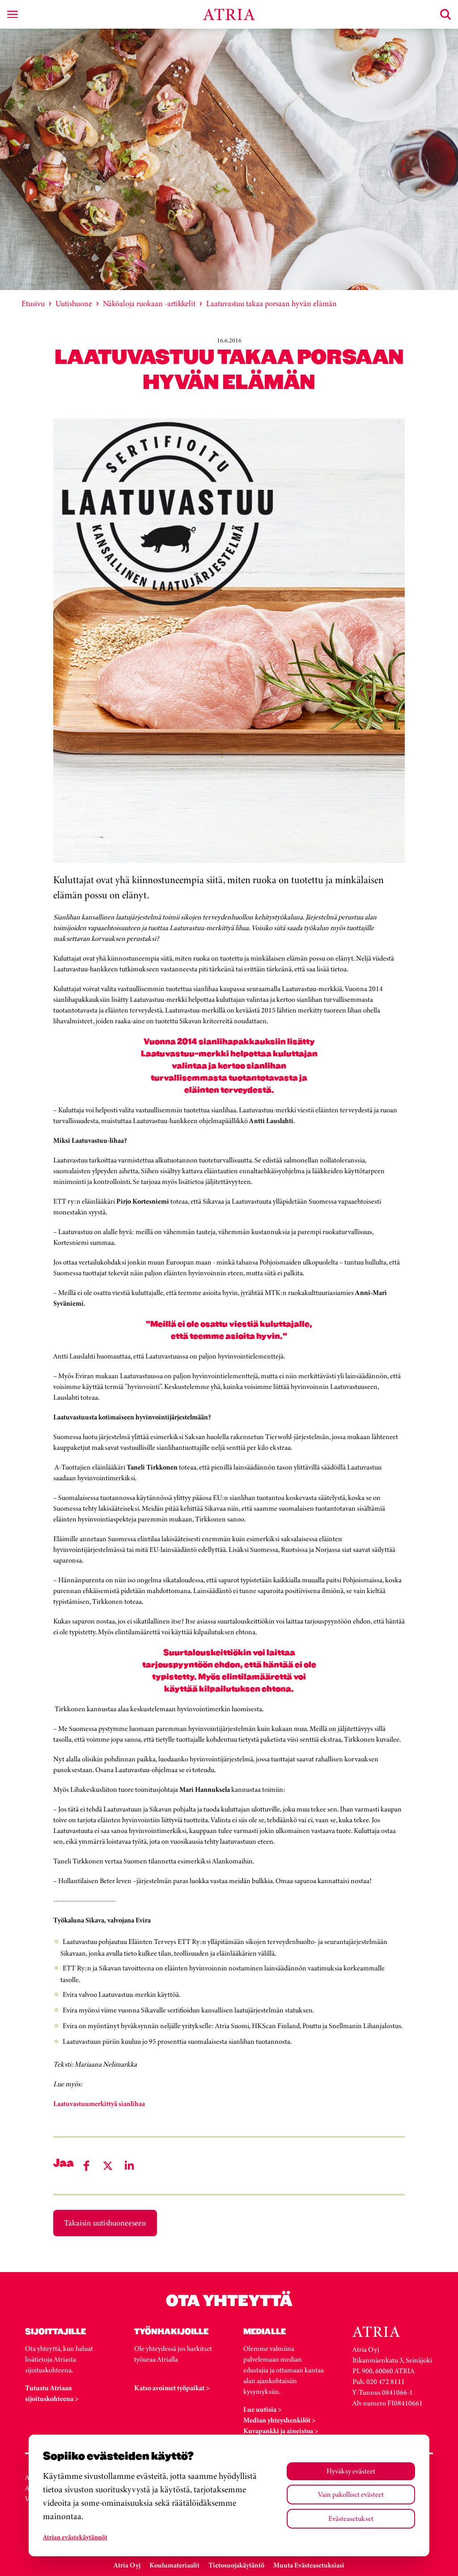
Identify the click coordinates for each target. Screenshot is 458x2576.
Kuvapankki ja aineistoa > (281, 2431)
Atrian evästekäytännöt (75, 2537)
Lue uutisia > (263, 2409)
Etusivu (33, 303)
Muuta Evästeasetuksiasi (309, 2565)
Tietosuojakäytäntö (236, 2565)
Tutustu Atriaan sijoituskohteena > (52, 2393)
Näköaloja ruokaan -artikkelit (149, 303)
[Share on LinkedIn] (129, 2166)
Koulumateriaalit (174, 2565)
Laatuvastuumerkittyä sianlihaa (99, 2104)
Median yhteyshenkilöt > (280, 2420)
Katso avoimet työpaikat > (172, 2388)
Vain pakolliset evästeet (351, 2494)
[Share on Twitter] (108, 2166)
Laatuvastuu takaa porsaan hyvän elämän (271, 303)
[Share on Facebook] (86, 2166)
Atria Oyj (127, 2565)
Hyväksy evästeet (351, 2471)
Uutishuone (74, 303)
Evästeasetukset (351, 2518)
